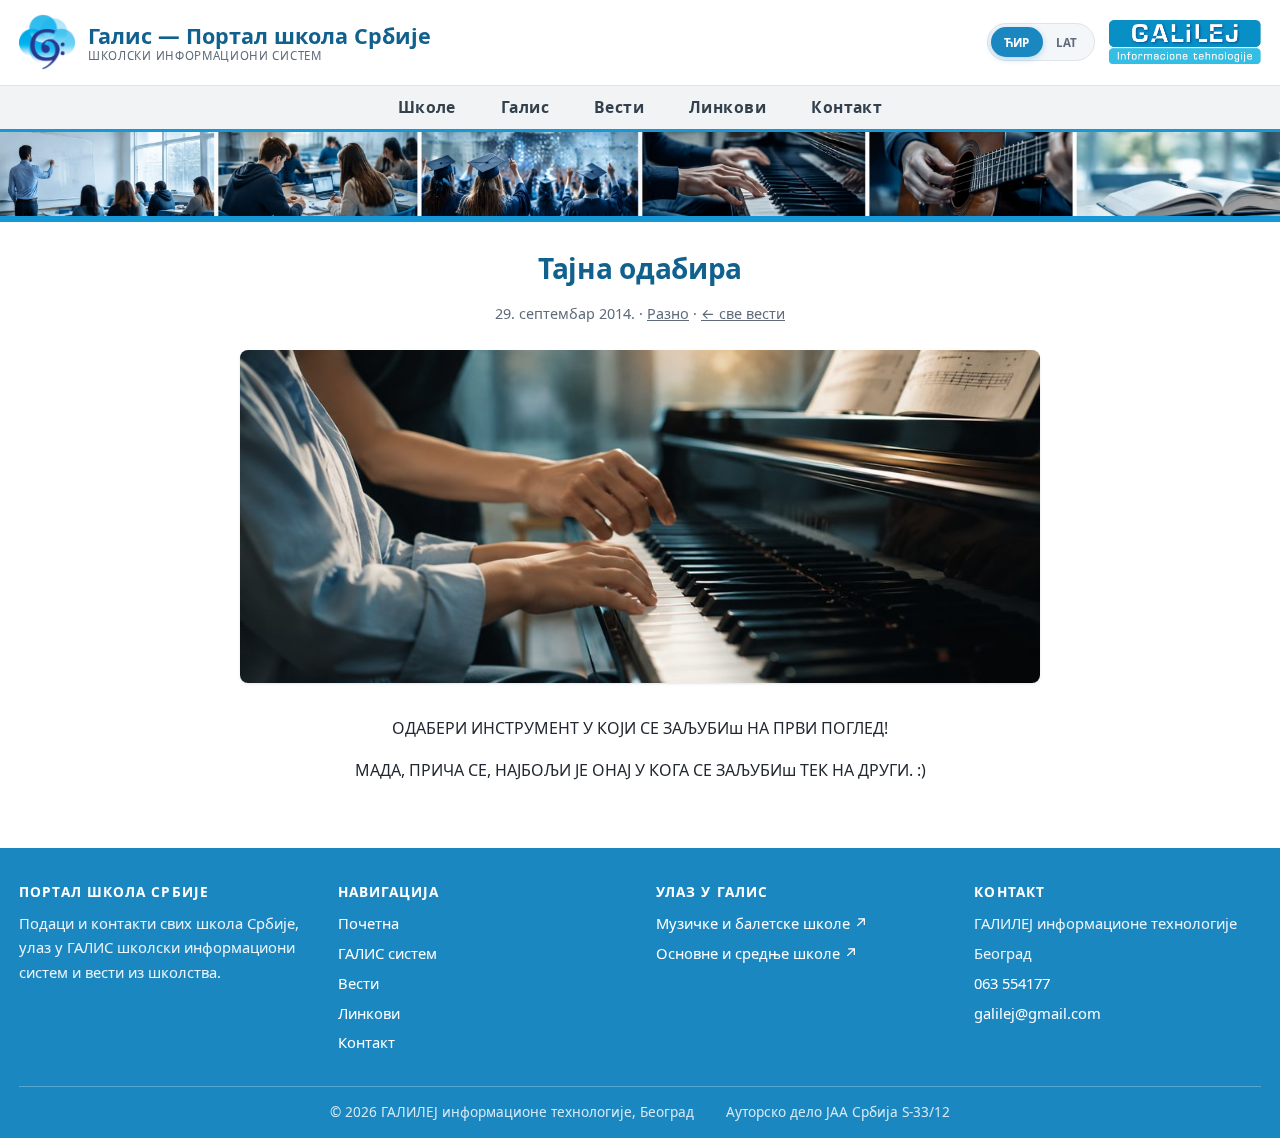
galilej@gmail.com (1037, 1013)
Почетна (368, 923)
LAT (1067, 42)
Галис (525, 107)
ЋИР (1017, 42)
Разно (668, 313)
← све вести (743, 313)
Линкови (727, 107)
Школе (427, 107)
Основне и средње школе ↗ (757, 953)
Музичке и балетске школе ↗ (762, 923)
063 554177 (1012, 983)
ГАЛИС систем (387, 953)
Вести (619, 107)
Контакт (846, 107)
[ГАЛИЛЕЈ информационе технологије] (1185, 42)
